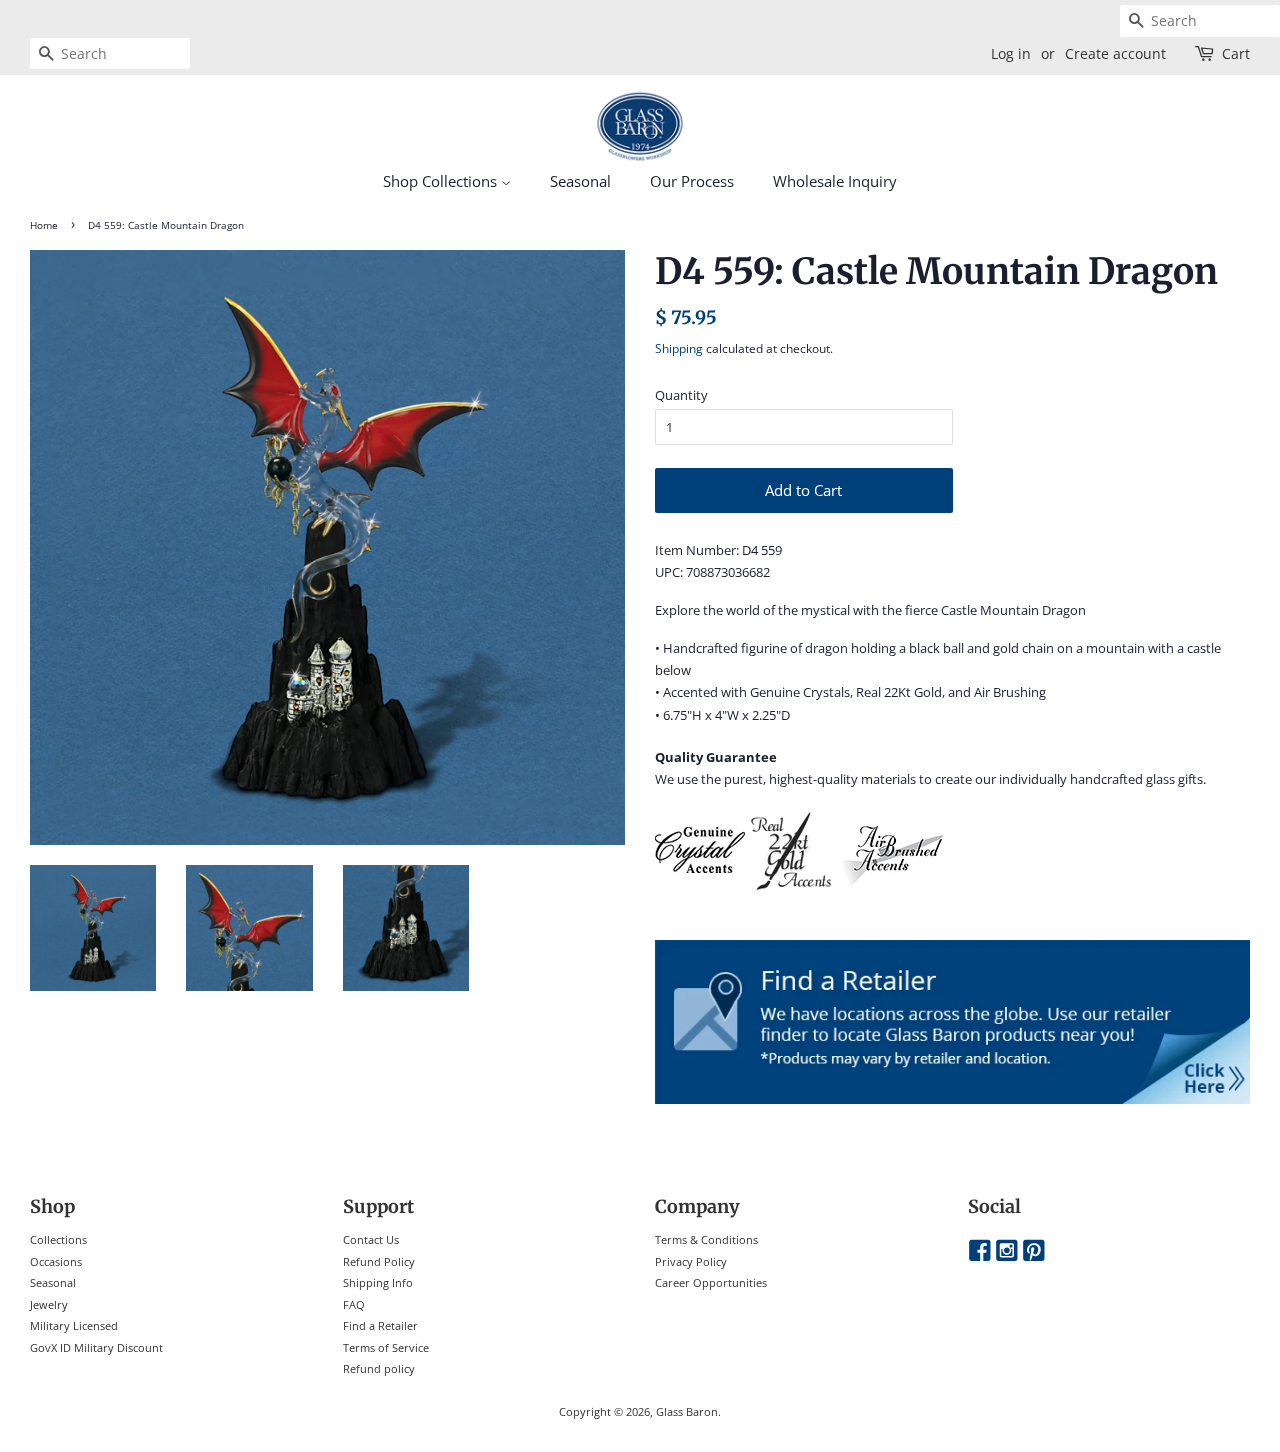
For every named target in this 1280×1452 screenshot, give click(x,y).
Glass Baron (687, 1411)
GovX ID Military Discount (96, 1347)
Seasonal (580, 181)
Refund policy (379, 1368)
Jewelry (49, 1304)
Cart (1236, 53)
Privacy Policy (691, 1261)
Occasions (56, 1261)
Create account (1115, 53)
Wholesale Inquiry (835, 181)
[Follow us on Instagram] (1007, 1251)
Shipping (679, 348)
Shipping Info (378, 1282)
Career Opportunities (711, 1282)
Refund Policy (379, 1261)
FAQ (354, 1304)
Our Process (692, 181)
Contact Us (371, 1239)
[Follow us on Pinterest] (1034, 1251)
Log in (1011, 53)
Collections (58, 1239)
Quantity (681, 395)
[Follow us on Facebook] (980, 1251)
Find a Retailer (380, 1325)
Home (44, 225)
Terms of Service (386, 1347)
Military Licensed (74, 1325)
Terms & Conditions (706, 1239)
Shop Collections (442, 181)
